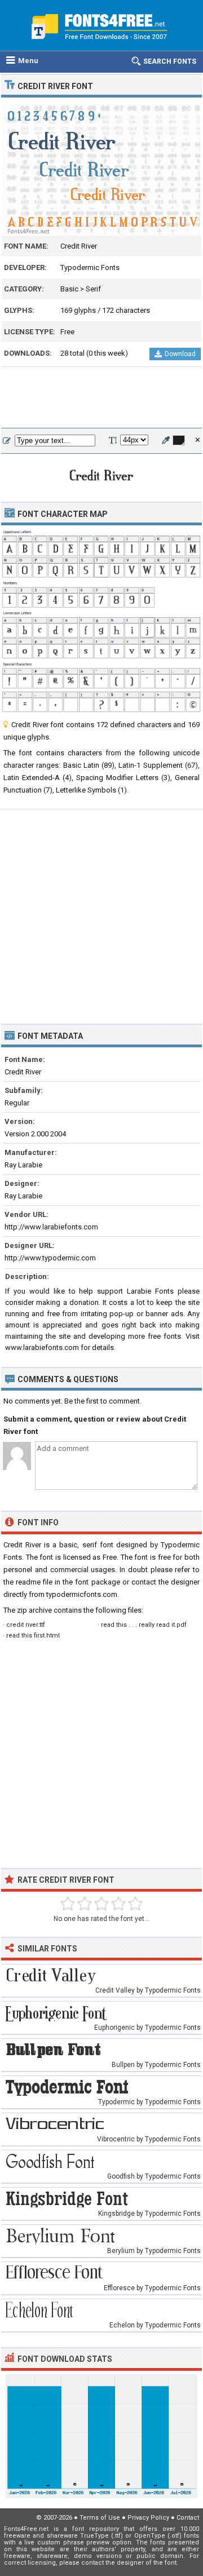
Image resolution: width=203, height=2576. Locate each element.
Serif (93, 289)
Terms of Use (100, 2518)
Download (180, 354)
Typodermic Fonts (90, 267)
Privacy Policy (148, 2518)
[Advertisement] (101, 398)
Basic (69, 289)
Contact (188, 2518)
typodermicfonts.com (82, 1594)
